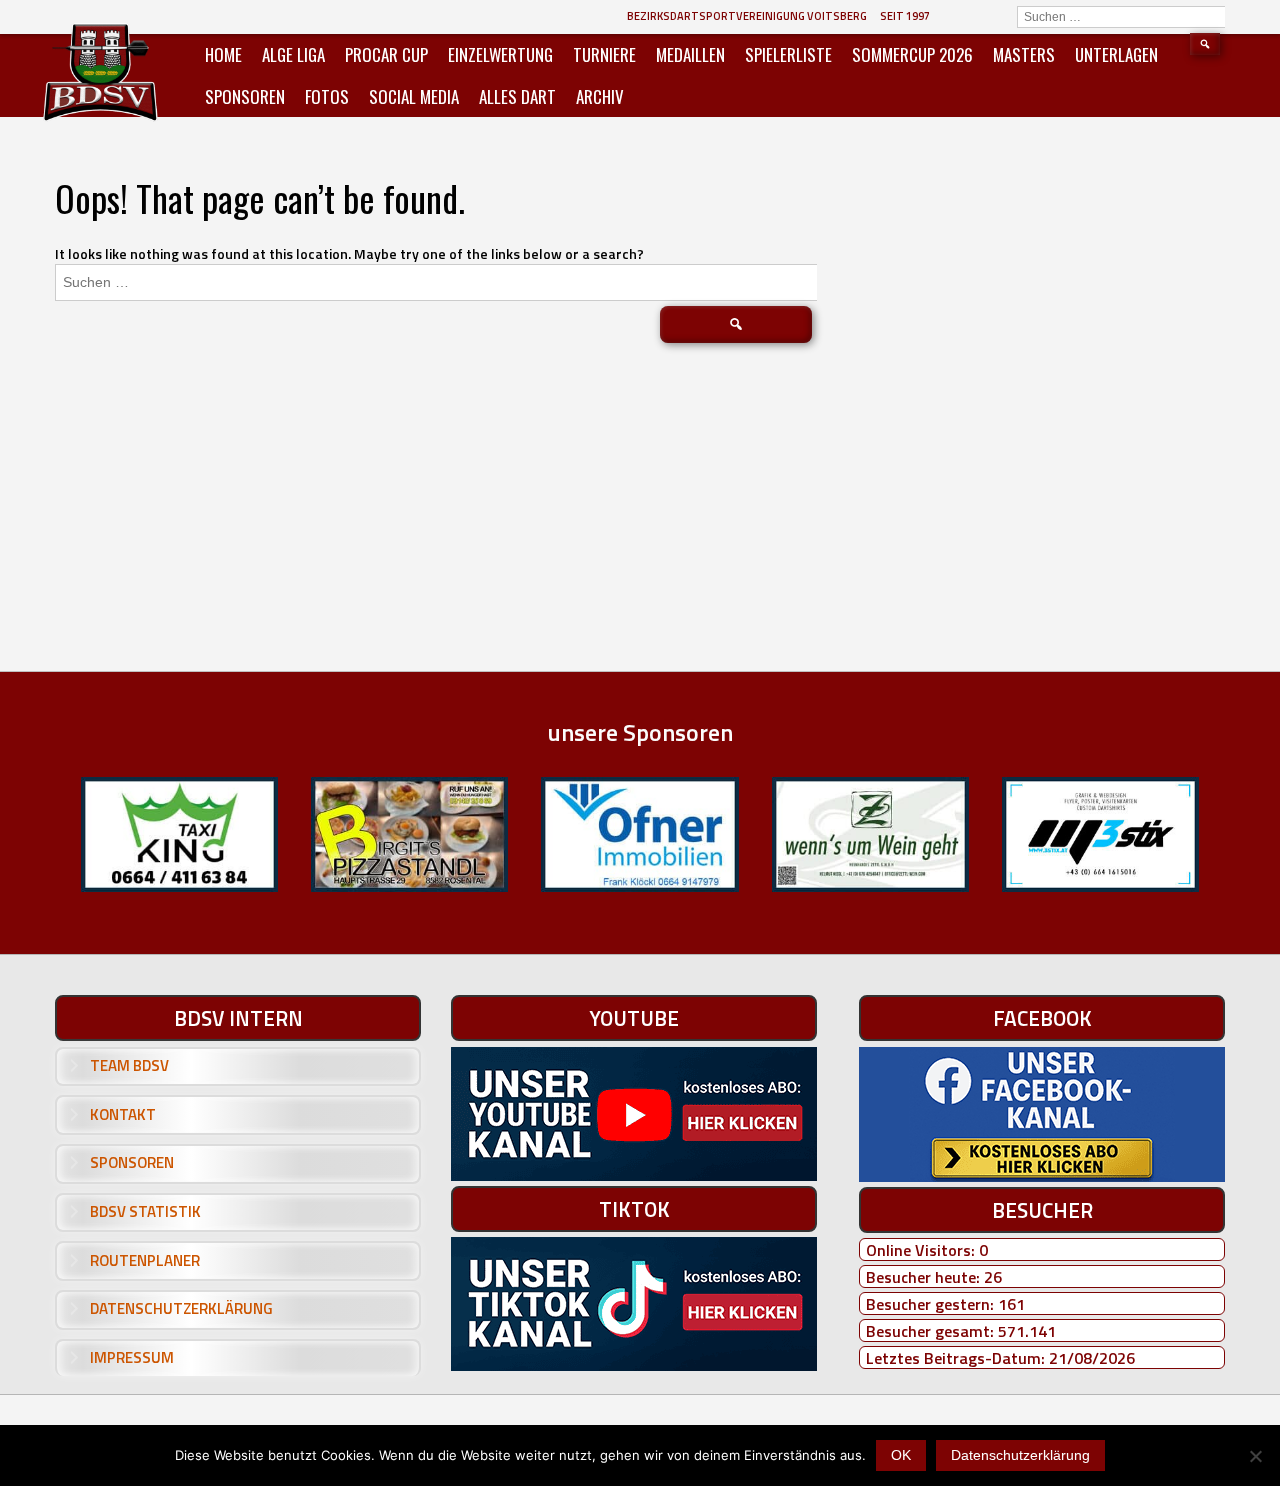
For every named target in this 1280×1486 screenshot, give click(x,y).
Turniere (604, 54)
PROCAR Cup (386, 54)
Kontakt (123, 1114)
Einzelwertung (500, 54)
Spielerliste (788, 54)
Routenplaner (145, 1260)
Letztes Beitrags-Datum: (957, 1358)
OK (901, 1455)
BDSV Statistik (145, 1211)
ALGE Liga (293, 54)
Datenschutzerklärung (181, 1308)
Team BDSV (129, 1065)
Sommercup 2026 (912, 54)
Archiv (600, 96)
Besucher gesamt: (932, 1331)
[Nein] (1255, 1456)
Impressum (132, 1357)
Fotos (327, 96)
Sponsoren (245, 96)
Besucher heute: (925, 1277)
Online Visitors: (922, 1250)
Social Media (414, 96)
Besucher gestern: (932, 1304)
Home (223, 54)
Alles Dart (517, 96)
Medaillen (690, 54)
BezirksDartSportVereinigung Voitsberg (747, 16)
